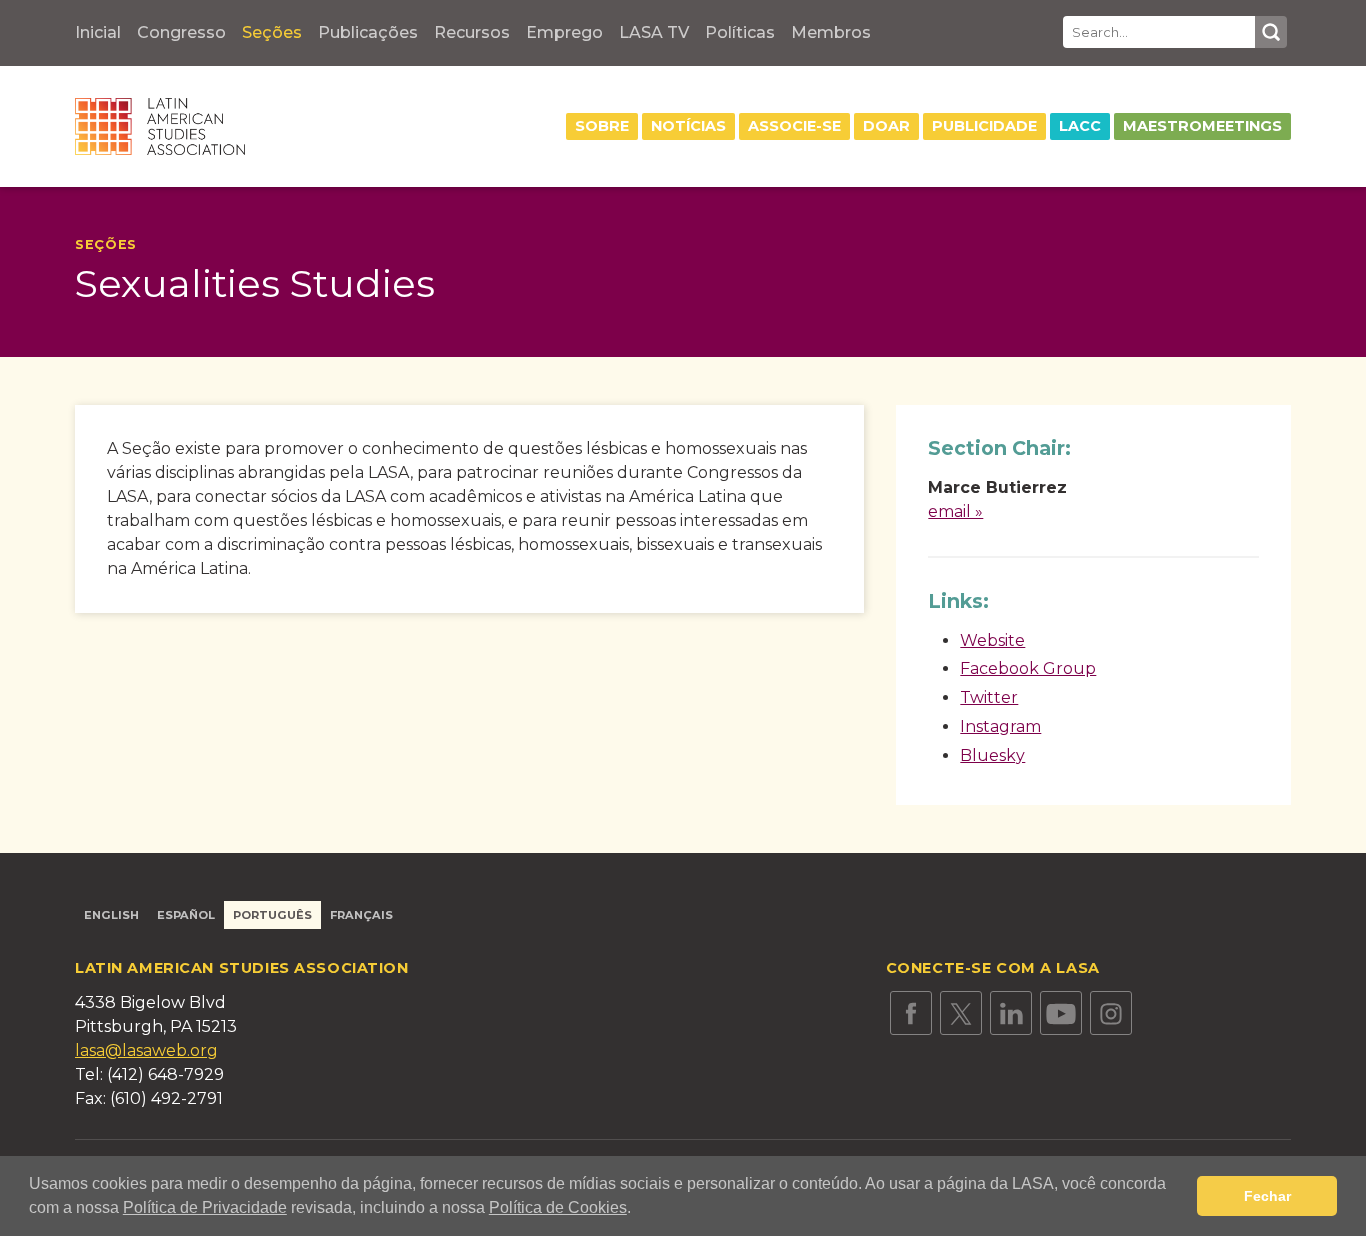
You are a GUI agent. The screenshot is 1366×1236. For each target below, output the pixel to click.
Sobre (602, 126)
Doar (886, 126)
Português (272, 915)
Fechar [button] (1267, 1196)
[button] (638, 1210)
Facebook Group (1028, 668)
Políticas (740, 32)
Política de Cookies (558, 1207)
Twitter (989, 697)
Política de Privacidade (205, 1207)
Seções (272, 32)
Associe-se (794, 126)
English (111, 915)
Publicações (368, 32)
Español (186, 915)
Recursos (472, 32)
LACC (1080, 126)
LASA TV (654, 32)
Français (361, 915)
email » (955, 511)
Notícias (688, 126)
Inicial (98, 32)
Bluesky (992, 755)
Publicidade (984, 126)
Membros (831, 32)
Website (992, 640)
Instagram (1000, 726)
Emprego (564, 32)
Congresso (181, 32)
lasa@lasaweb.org (146, 1050)
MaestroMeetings (1202, 126)
